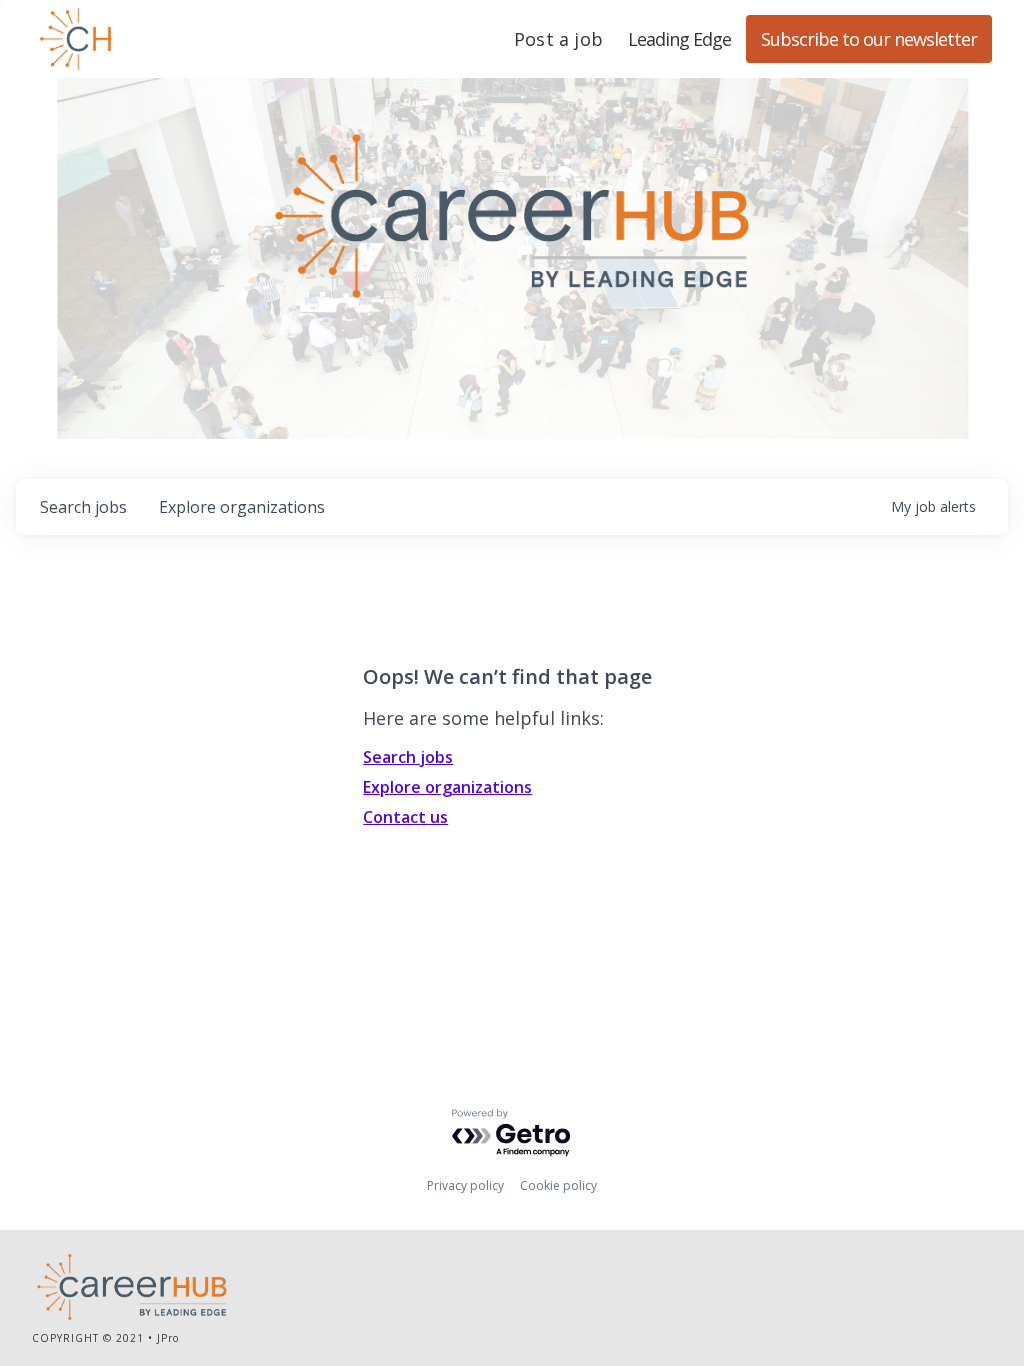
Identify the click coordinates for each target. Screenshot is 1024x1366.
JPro (168, 1338)
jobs (83, 507)
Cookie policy (558, 1185)
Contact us (405, 817)
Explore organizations (447, 787)
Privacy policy (465, 1185)
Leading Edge (172, 39)
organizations (242, 507)
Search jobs (408, 757)
